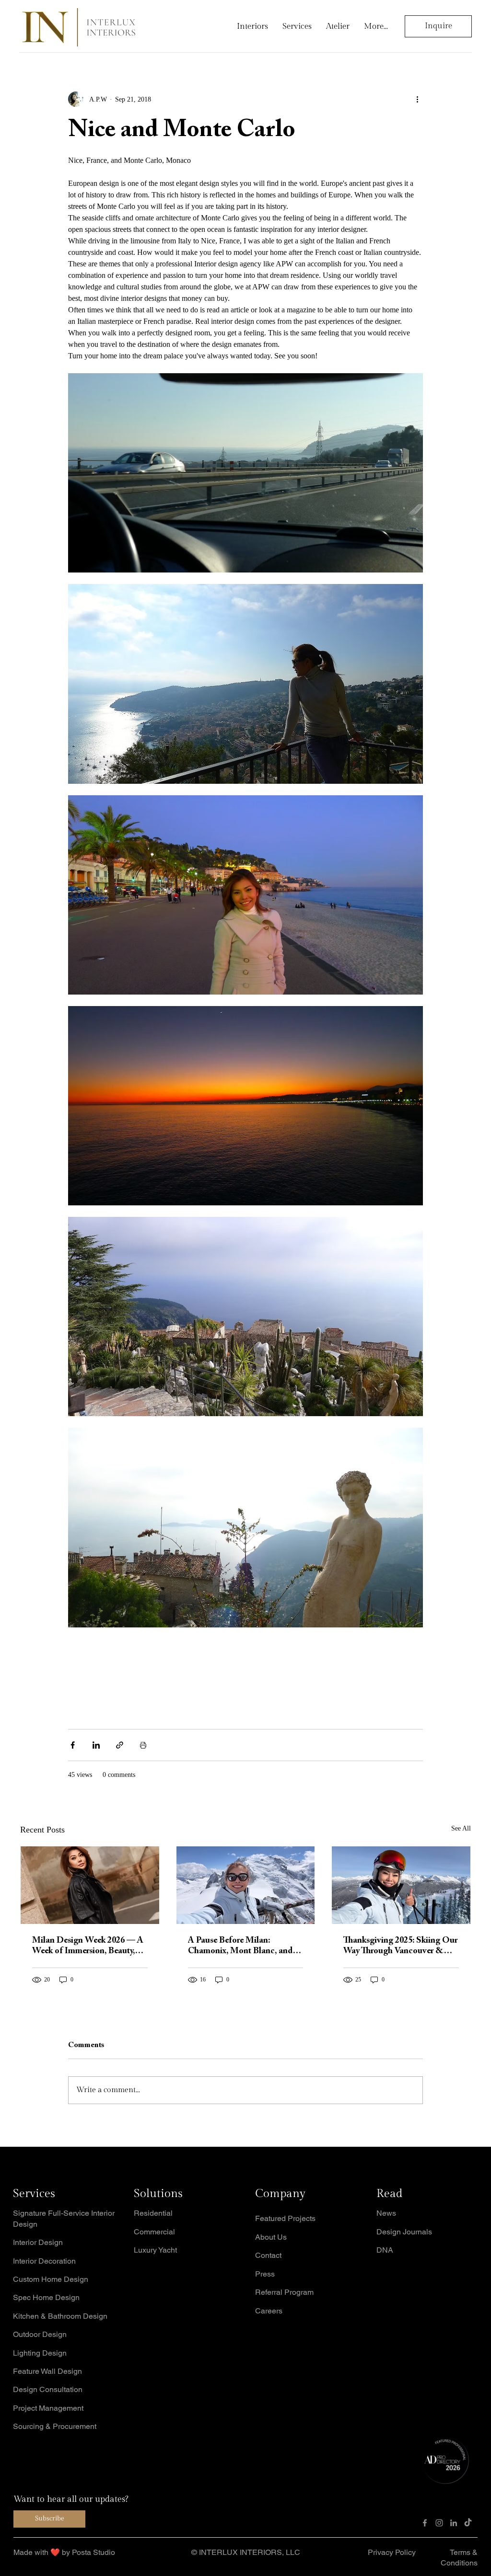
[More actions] (417, 99)
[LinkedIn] (454, 2523)
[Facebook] (425, 2523)
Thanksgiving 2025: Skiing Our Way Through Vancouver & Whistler (400, 1946)
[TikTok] (468, 2523)
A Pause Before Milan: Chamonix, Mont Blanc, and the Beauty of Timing (240, 1946)
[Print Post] (143, 1745)
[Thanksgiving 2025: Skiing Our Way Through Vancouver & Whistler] (401, 1885)
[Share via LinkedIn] (96, 1745)
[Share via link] (120, 1745)
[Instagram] (439, 2523)
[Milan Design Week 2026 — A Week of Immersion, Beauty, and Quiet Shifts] (90, 1885)
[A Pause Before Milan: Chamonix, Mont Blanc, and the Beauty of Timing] (246, 1885)
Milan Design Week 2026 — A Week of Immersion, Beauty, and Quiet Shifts (88, 1946)
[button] (245, 2553)
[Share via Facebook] (73, 1745)
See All (461, 1828)
